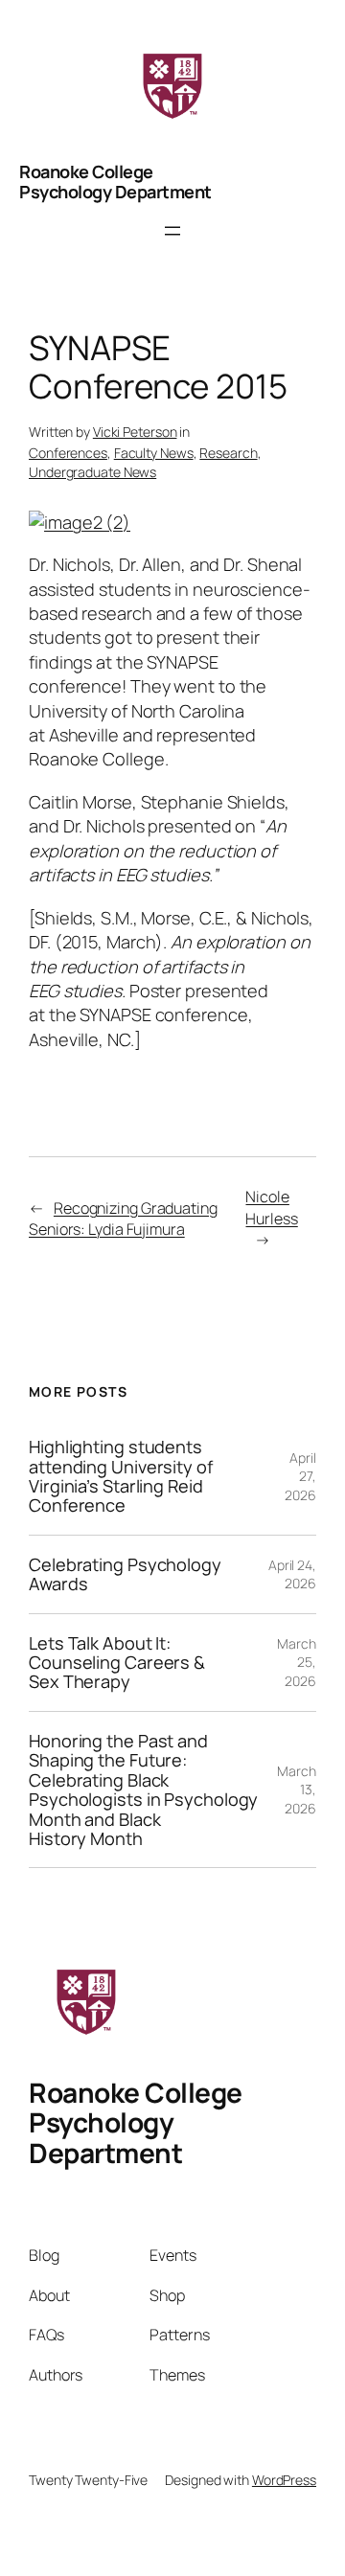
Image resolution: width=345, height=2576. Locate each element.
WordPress (284, 2480)
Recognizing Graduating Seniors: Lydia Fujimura (123, 1219)
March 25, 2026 (297, 1662)
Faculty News (154, 453)
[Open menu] (172, 231)
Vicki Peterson (135, 432)
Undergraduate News (92, 472)
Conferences (68, 453)
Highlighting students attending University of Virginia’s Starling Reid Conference (121, 1476)
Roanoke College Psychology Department (115, 181)
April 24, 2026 (292, 1574)
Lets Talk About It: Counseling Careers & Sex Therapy (117, 1663)
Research (228, 453)
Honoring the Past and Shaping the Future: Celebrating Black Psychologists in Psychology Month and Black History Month (143, 1790)
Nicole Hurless (271, 1208)
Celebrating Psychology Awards (125, 1574)
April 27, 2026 (300, 1476)
